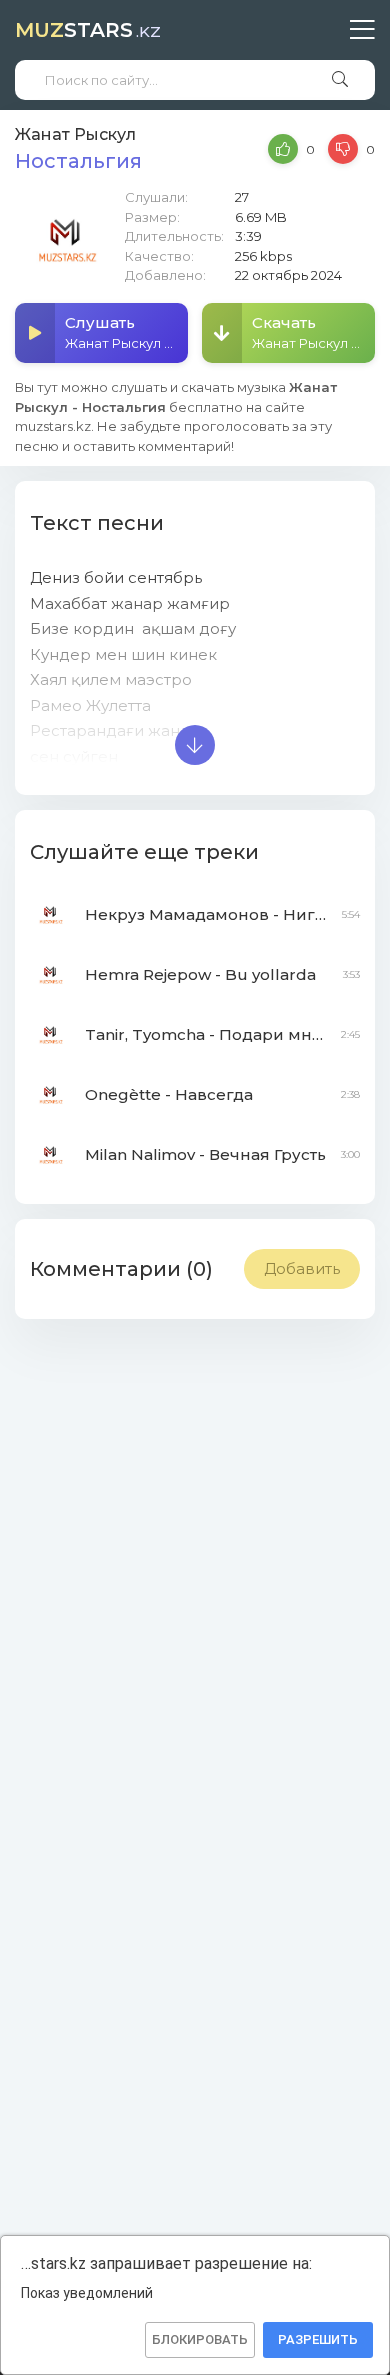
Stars (88, 30)
